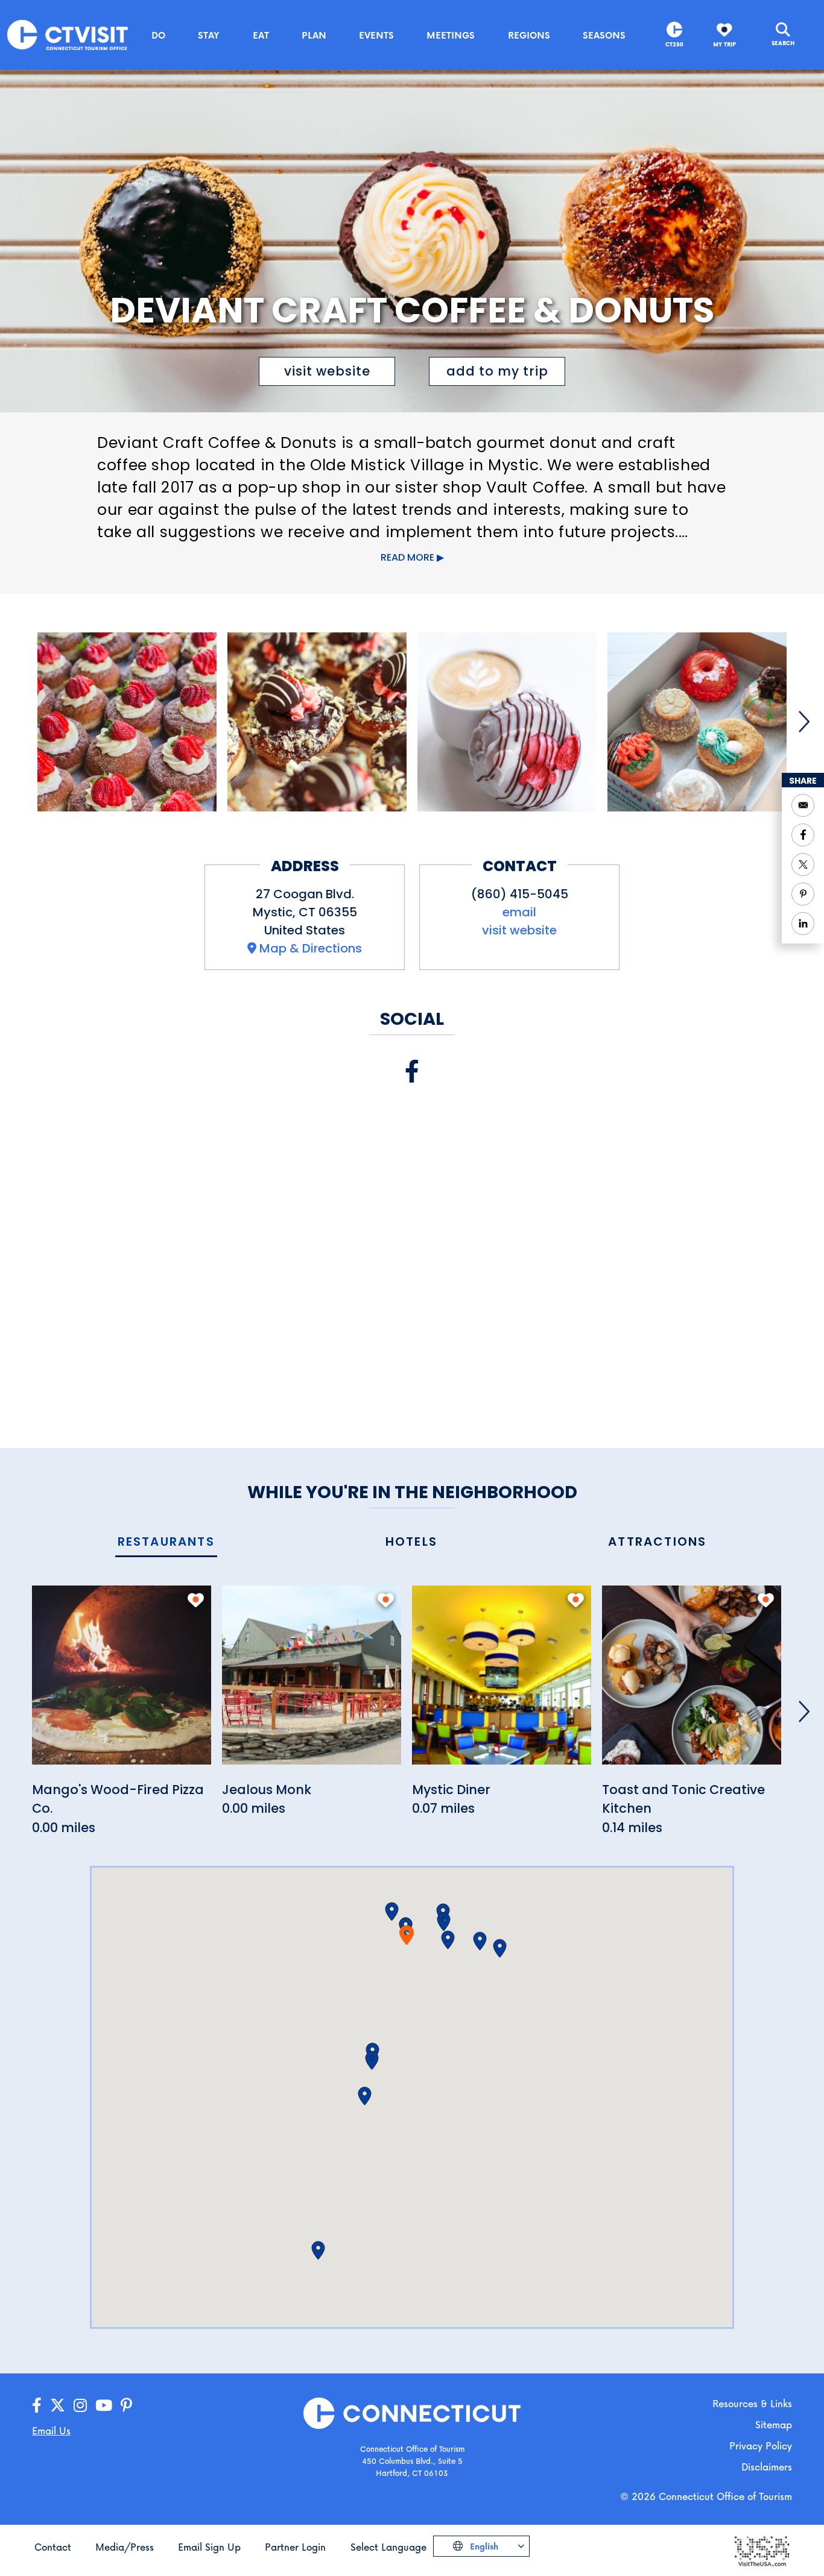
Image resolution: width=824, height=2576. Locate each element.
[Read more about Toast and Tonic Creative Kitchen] (692, 1682)
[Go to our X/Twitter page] (58, 2406)
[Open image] (127, 722)
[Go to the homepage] (68, 34)
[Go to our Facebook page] (37, 2406)
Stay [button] (209, 35)
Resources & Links (752, 2403)
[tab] (166, 1542)
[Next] (804, 722)
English (483, 2546)
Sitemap (774, 2424)
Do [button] (158, 35)
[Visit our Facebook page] (412, 1072)
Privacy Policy (761, 2445)
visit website (327, 371)
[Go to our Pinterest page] (126, 2406)
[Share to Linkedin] (803, 924)
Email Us (51, 2430)
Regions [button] (529, 35)
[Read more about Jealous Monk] (312, 1682)
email (519, 912)
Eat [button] (261, 35)
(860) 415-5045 (520, 894)
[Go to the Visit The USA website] (761, 2550)
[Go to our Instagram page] (80, 2406)
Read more (407, 557)
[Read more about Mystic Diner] (502, 1682)
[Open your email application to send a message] (803, 805)
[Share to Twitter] (803, 864)
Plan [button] (314, 35)
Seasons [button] (604, 35)
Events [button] (376, 35)
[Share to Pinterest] (803, 894)
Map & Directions (311, 948)
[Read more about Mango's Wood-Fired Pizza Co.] (122, 1682)
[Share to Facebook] (803, 835)
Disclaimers (767, 2467)
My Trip (724, 44)
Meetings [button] (451, 35)
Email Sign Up (209, 2547)
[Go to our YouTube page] (104, 2406)
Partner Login (295, 2547)
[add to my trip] (196, 1600)
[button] (392, 1912)
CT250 (674, 44)
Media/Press (125, 2547)
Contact (53, 2547)
